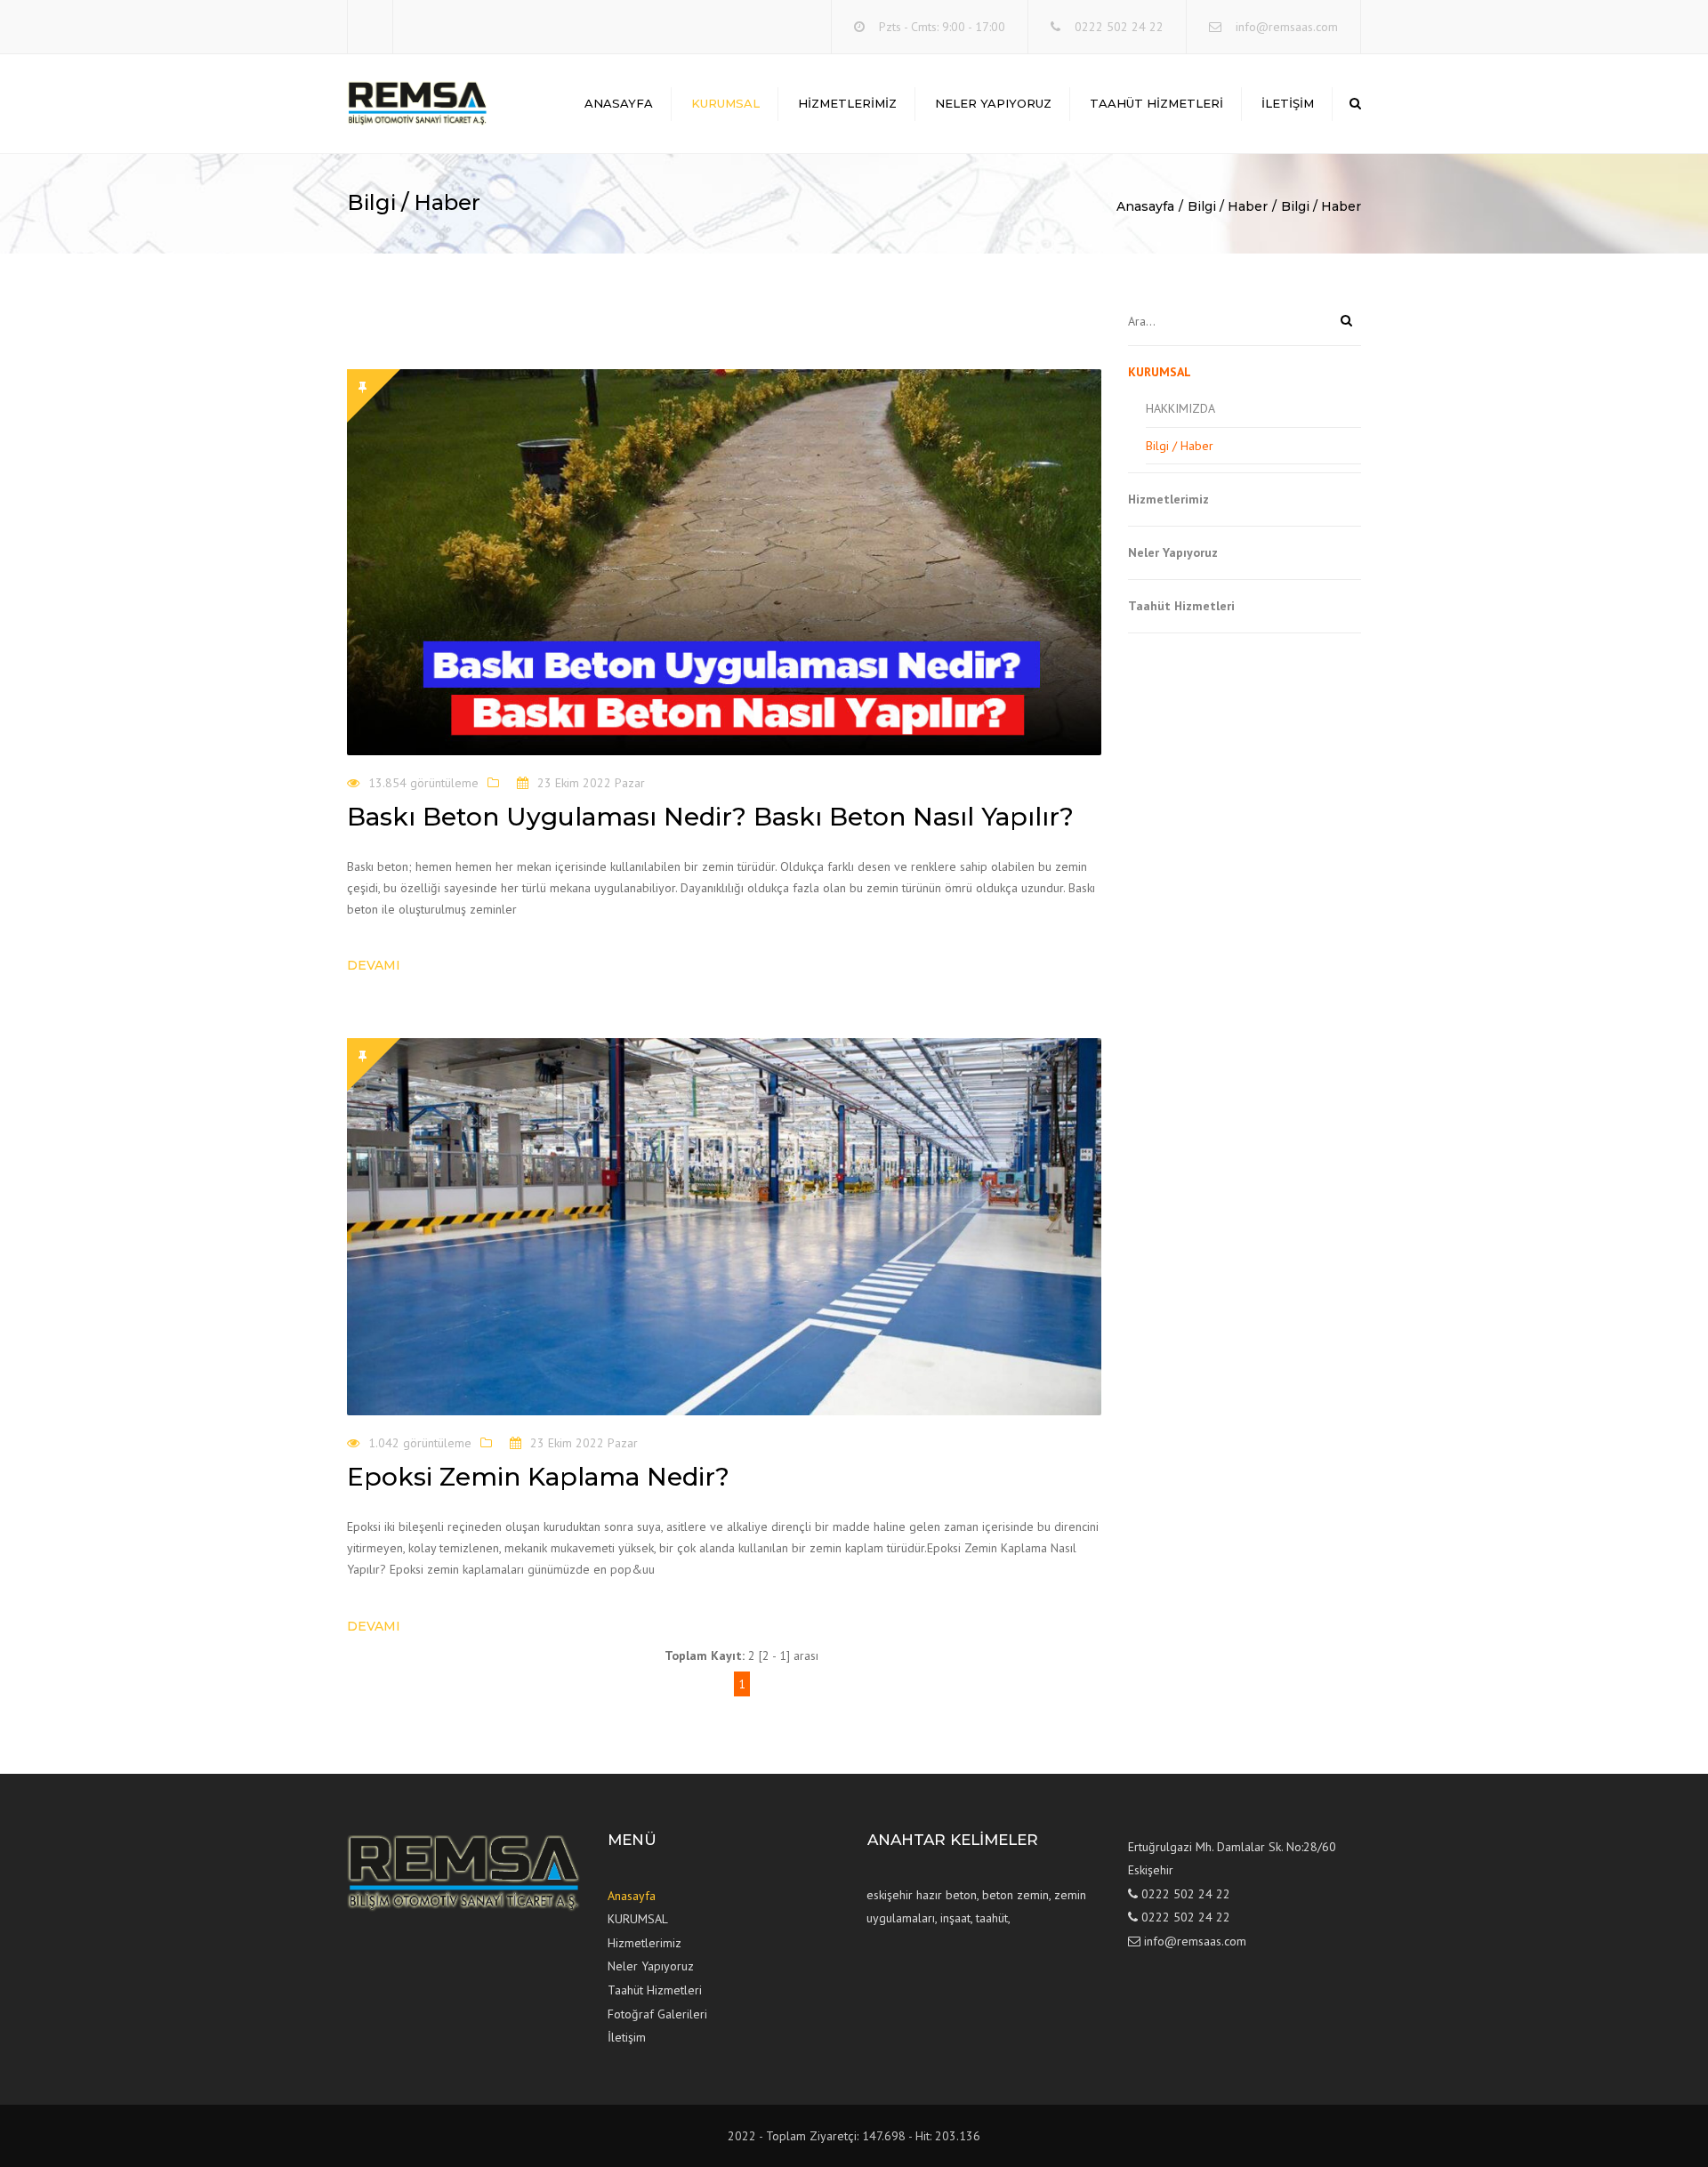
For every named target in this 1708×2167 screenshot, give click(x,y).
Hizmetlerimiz (847, 103)
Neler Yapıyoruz (993, 103)
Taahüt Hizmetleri (1156, 103)
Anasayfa (619, 103)
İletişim (627, 2037)
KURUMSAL (725, 103)
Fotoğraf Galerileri (657, 2014)
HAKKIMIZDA (1180, 408)
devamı (374, 965)
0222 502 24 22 (1119, 27)
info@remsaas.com (1287, 27)
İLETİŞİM (1288, 103)
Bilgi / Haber (1228, 206)
